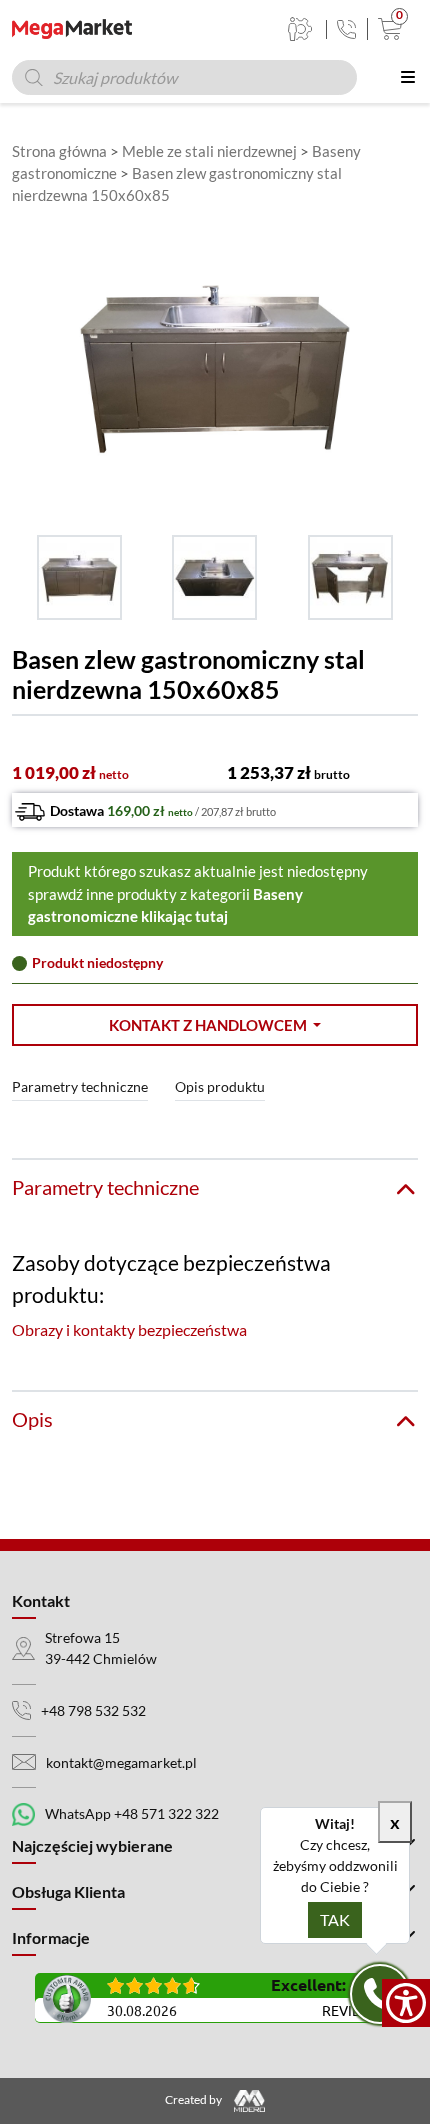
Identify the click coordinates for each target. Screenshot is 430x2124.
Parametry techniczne (80, 1086)
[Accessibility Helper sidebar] (406, 2003)
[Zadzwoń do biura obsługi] (346, 29)
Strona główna (59, 151)
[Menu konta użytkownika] (300, 29)
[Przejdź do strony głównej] (72, 29)
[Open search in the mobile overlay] (184, 77)
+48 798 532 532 (93, 1710)
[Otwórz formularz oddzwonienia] (380, 1994)
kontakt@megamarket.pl (121, 1762)
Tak (335, 1919)
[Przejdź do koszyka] (385, 29)
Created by (194, 2099)
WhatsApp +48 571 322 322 (132, 1813)
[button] (215, 1025)
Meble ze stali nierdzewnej (209, 151)
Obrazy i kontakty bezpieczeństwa (129, 1329)
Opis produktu (220, 1086)
